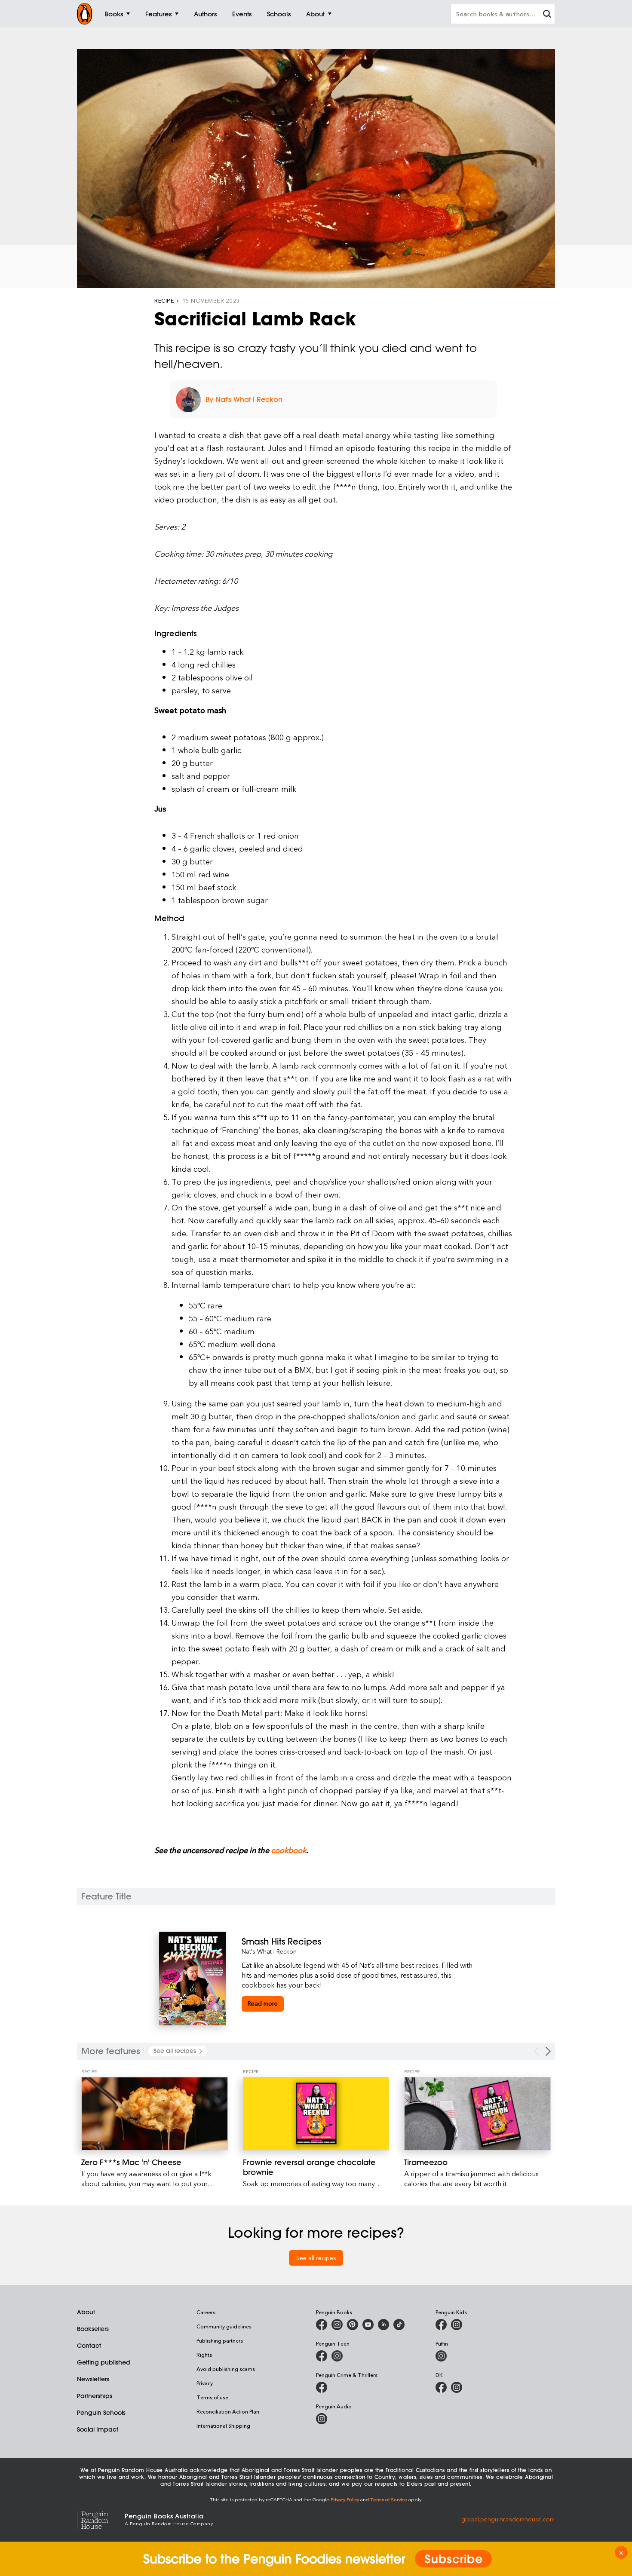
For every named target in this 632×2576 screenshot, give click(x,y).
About (86, 2312)
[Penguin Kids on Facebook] (441, 2325)
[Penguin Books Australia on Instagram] (337, 2325)
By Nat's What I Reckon (244, 399)
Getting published (104, 2362)
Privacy (205, 2383)
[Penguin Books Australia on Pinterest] (353, 2325)
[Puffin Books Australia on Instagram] (441, 2356)
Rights (204, 2355)
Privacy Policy (345, 2499)
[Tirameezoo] (477, 2114)
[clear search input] (547, 15)
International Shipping (223, 2426)
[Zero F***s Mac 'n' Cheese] (155, 2114)
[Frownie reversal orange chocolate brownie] (316, 2114)
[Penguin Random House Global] (101, 2519)
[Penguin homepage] (85, 14)
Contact (89, 2346)
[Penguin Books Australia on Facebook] (322, 2325)
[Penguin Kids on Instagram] (457, 2325)
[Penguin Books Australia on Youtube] (368, 2325)
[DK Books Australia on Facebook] (441, 2387)
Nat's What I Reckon (269, 1951)
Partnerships (95, 2396)
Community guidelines (224, 2326)
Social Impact (98, 2429)
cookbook (288, 1850)
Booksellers (93, 2329)
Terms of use (212, 2397)
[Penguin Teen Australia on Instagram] (337, 2356)
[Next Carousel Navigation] (548, 2051)
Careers (206, 2312)
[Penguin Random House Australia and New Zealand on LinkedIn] (383, 2325)
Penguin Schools (101, 2413)
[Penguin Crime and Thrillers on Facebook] (322, 2387)
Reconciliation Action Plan (228, 2411)
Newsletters (93, 2379)
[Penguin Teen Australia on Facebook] (322, 2356)
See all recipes (316, 2258)
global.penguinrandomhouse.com (508, 2519)
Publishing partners (220, 2340)
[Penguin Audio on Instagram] (322, 2419)
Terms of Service (389, 2499)
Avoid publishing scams (226, 2369)
